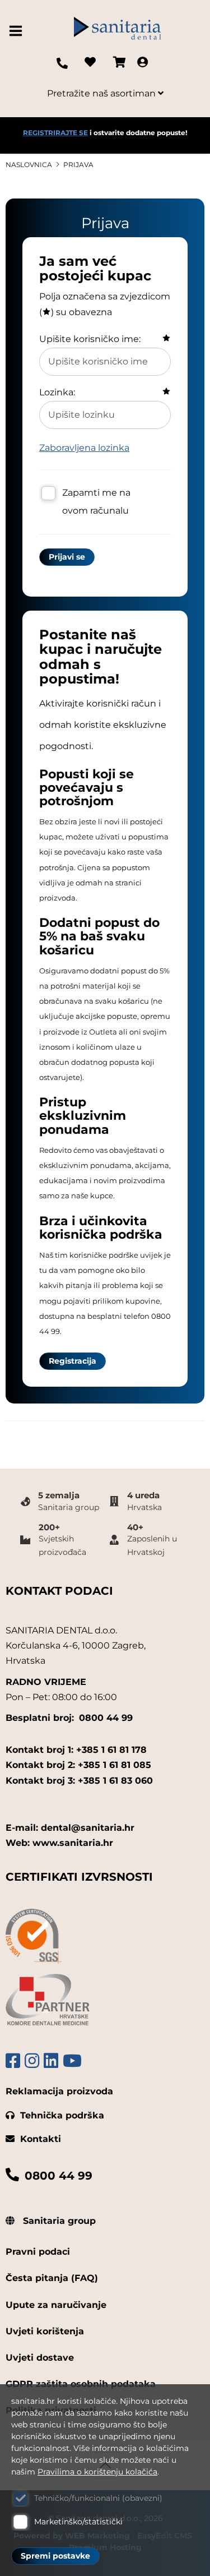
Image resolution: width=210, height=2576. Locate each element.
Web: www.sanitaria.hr (59, 1843)
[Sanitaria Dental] (118, 31)
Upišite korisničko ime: (90, 339)
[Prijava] (143, 63)
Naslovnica (29, 165)
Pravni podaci (38, 2252)
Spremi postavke (55, 2556)
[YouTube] (72, 2061)
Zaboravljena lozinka (84, 448)
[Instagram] (32, 2061)
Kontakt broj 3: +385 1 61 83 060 (79, 1781)
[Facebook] (13, 2061)
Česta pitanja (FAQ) (52, 2278)
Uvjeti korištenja (45, 2331)
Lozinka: (57, 392)
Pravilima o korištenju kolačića (97, 2472)
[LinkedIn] (51, 2061)
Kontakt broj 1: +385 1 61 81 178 (76, 1750)
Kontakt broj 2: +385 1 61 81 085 (78, 1765)
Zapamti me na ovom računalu (96, 502)
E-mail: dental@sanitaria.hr (70, 1828)
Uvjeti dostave (40, 2358)
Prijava (78, 165)
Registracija (73, 1361)
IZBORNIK (18, 31)
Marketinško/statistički (78, 2522)
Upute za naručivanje (56, 2305)
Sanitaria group (58, 2221)
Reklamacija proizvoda (59, 2091)
